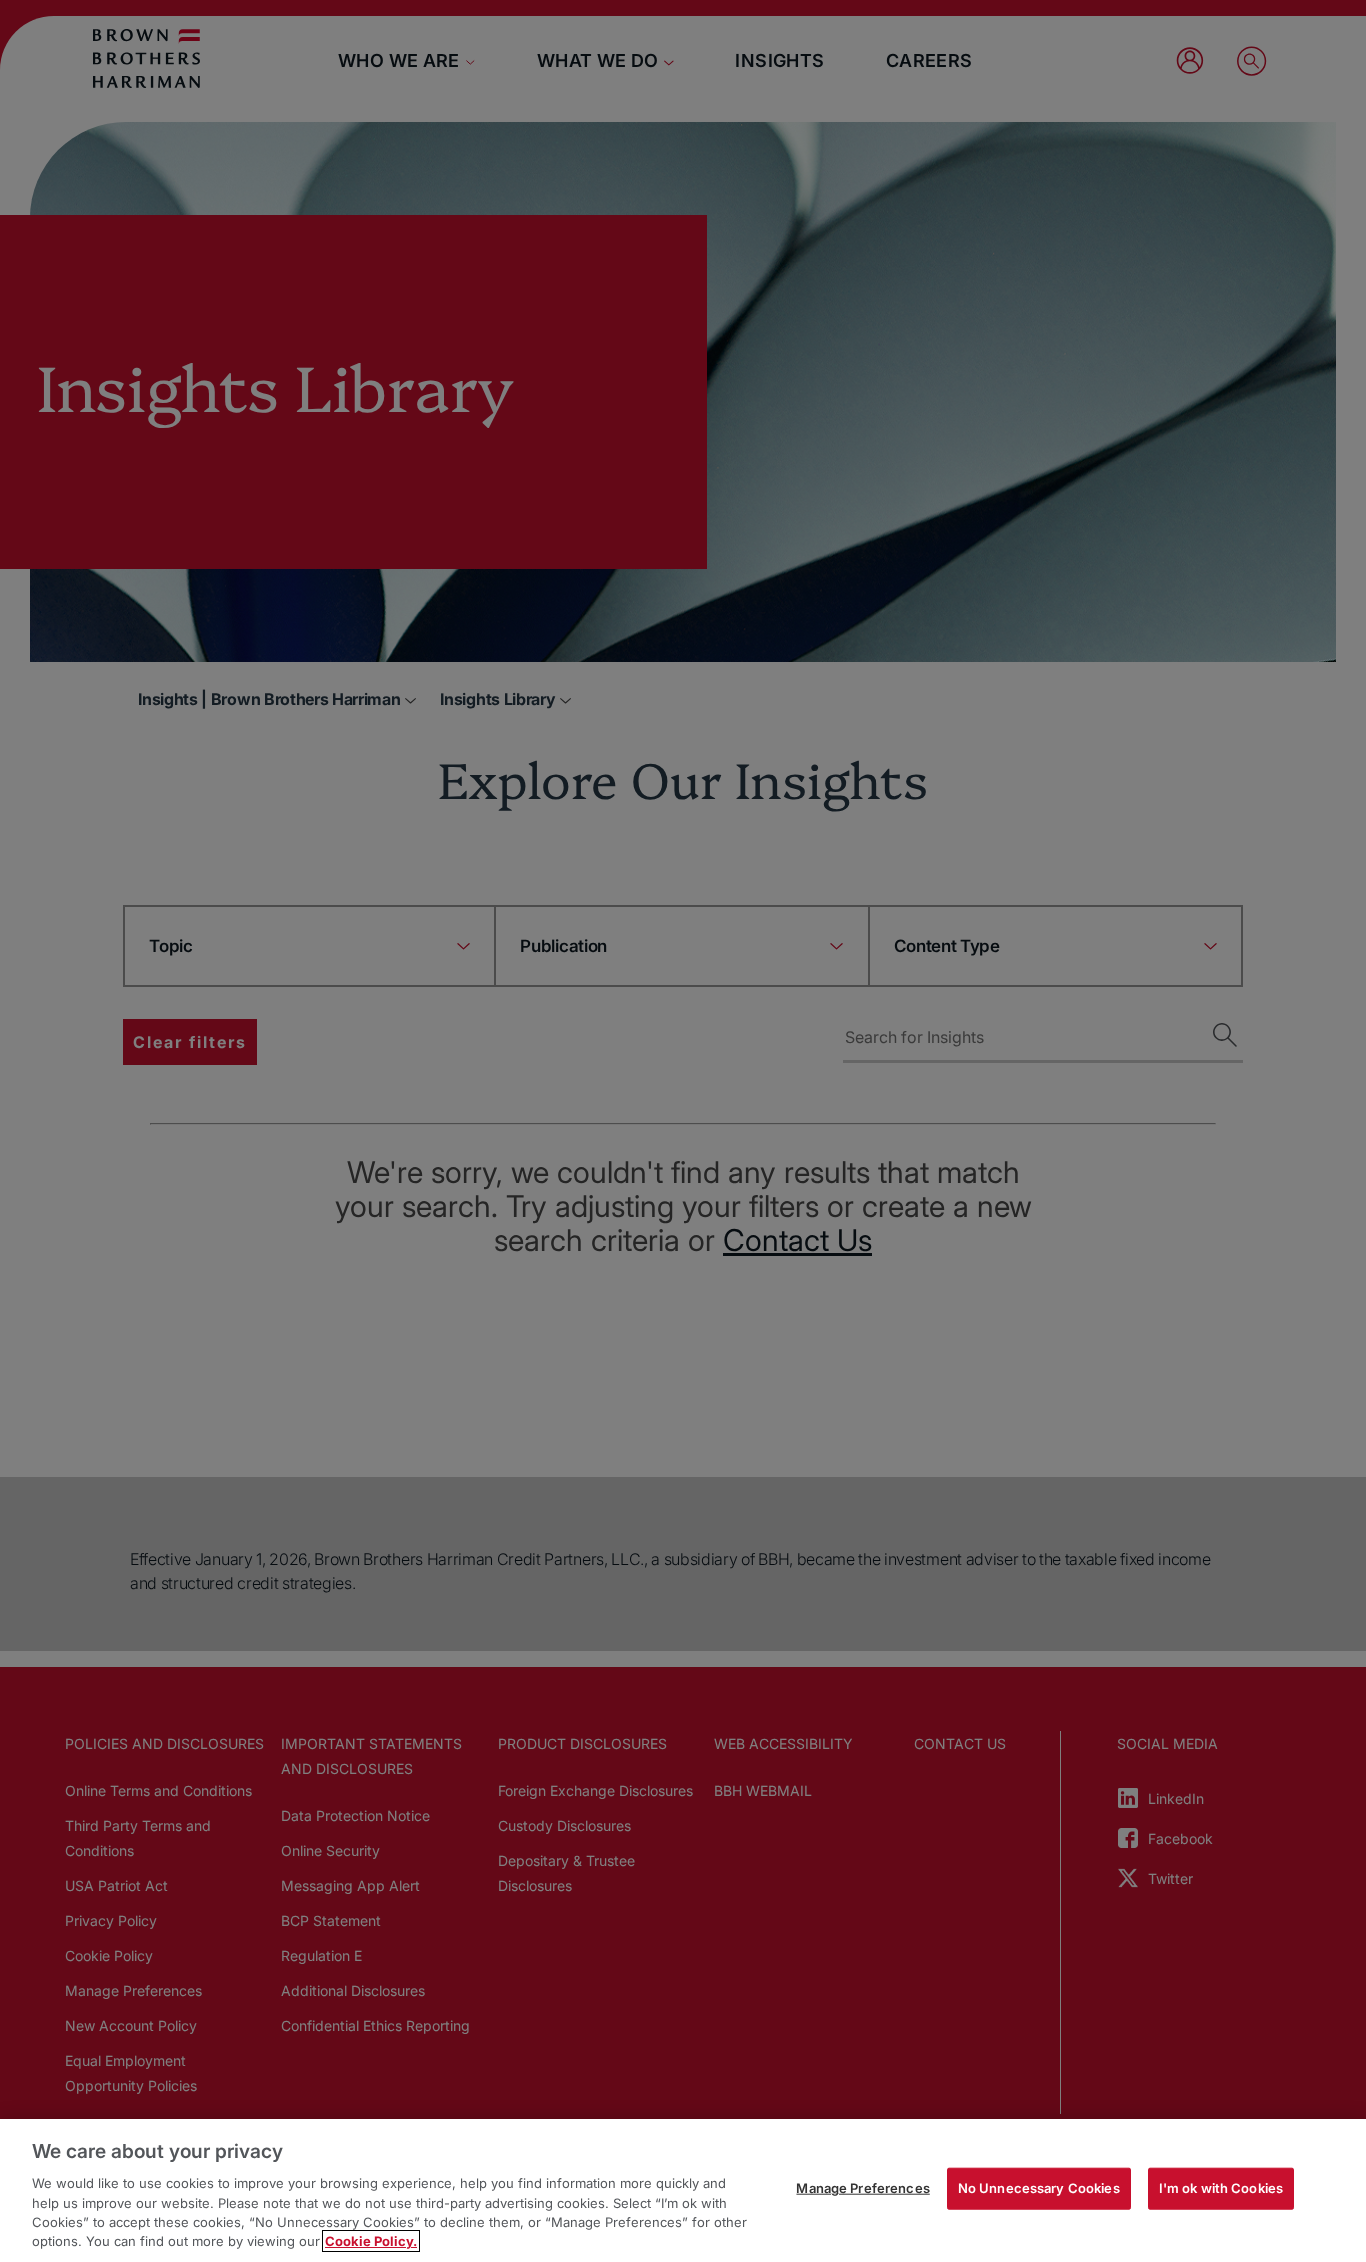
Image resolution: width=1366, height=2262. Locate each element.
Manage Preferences (862, 2188)
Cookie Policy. (371, 2241)
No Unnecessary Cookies (1039, 2188)
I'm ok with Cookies (1221, 2188)
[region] (683, 2190)
